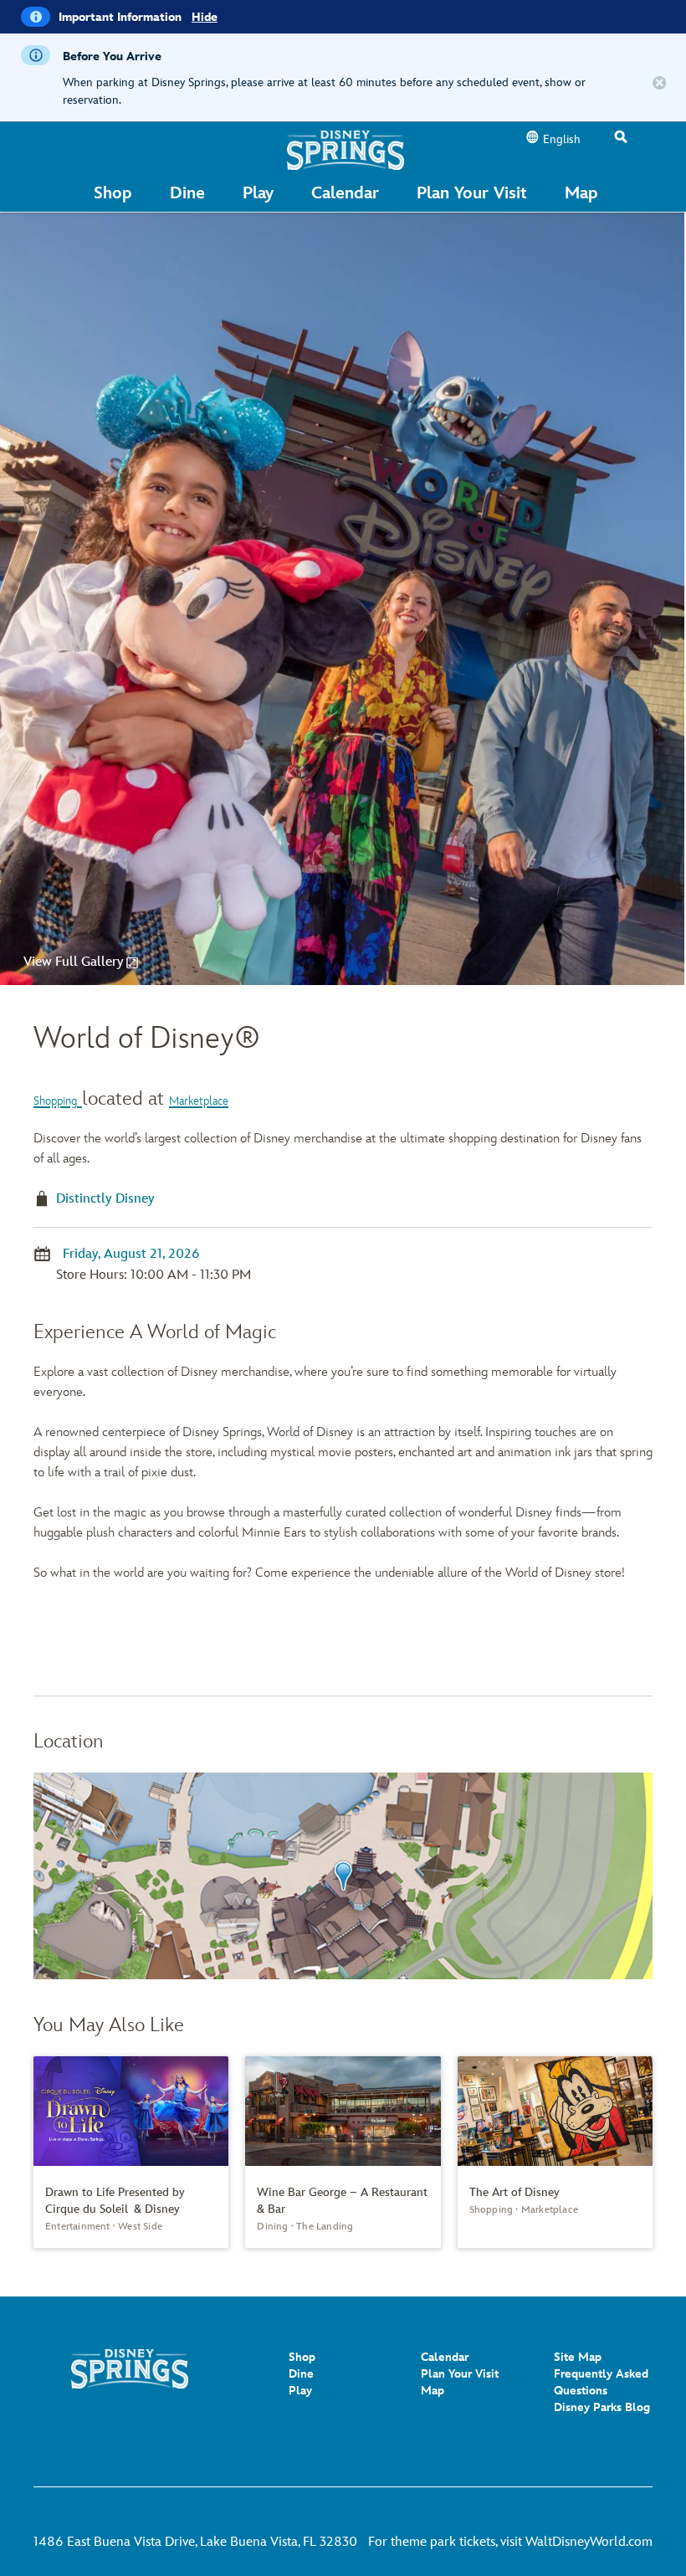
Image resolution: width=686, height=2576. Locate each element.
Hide (205, 17)
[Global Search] (621, 138)
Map (433, 2391)
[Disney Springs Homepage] (346, 149)
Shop (302, 2357)
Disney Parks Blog (602, 2407)
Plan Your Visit (460, 2374)
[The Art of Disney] (555, 2144)
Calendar (445, 2357)
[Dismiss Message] (660, 84)
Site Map (578, 2357)
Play (300, 2391)
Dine (301, 2374)
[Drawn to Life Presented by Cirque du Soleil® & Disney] (131, 2152)
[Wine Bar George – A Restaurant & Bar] (343, 2152)
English (562, 139)
